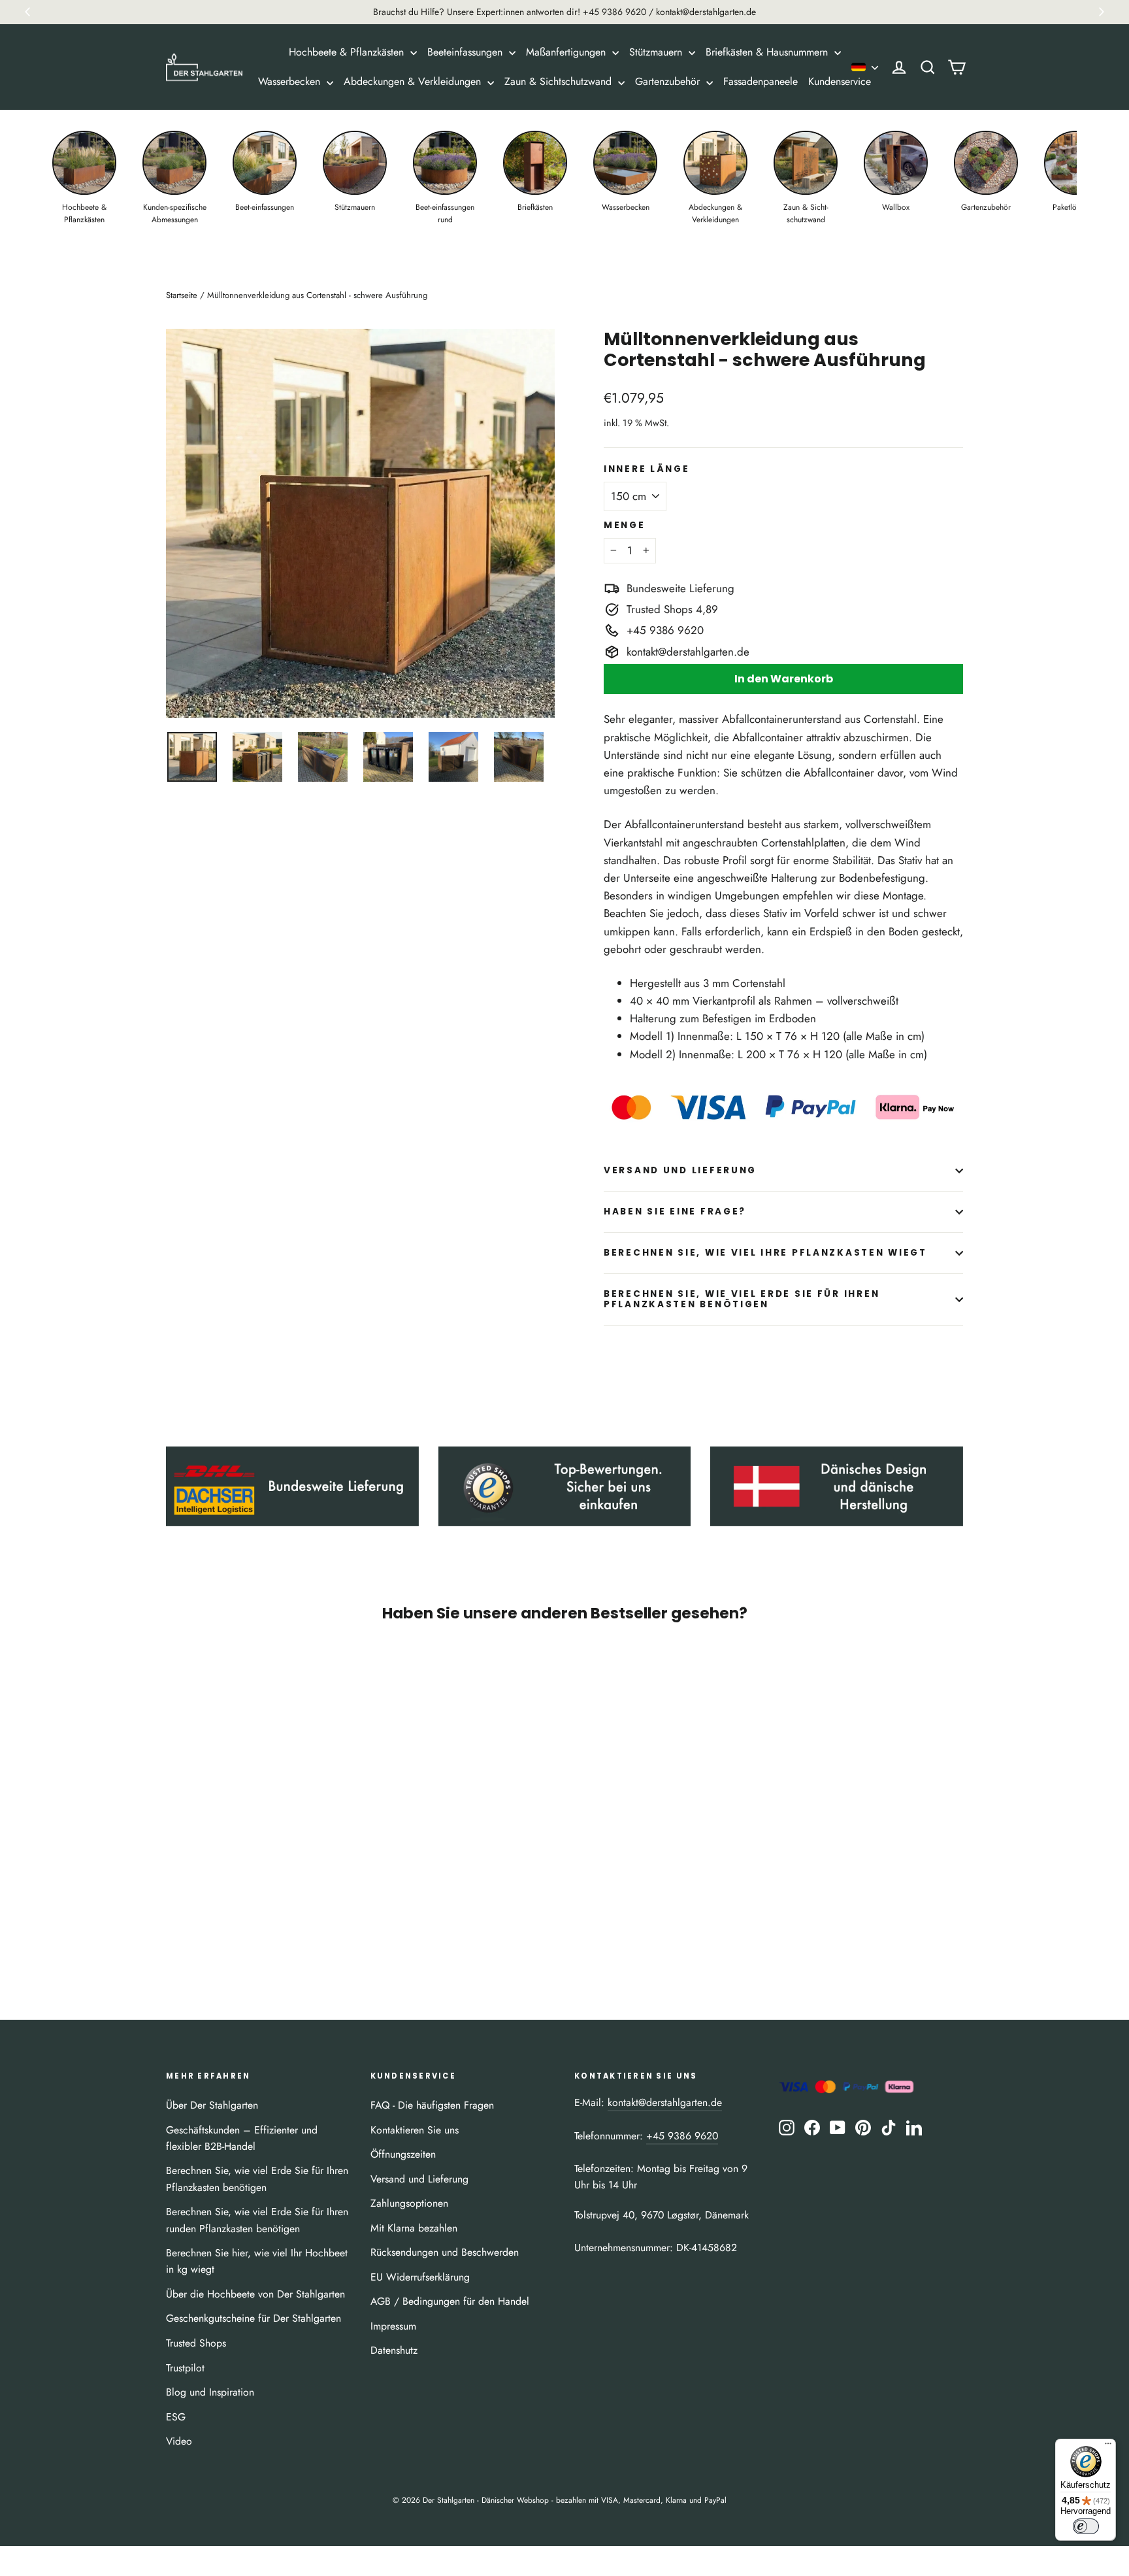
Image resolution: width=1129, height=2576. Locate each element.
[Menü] (1108, 2447)
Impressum (393, 2326)
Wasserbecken (291, 81)
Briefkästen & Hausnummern (768, 52)
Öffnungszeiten (403, 2154)
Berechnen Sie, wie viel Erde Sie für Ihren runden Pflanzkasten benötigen (257, 2220)
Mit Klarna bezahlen (414, 2228)
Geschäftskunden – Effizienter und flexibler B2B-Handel (242, 2138)
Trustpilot (185, 2368)
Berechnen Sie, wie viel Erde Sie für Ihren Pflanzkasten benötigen (742, 1299)
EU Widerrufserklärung (420, 2277)
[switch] (1086, 2526)
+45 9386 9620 (682, 2136)
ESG (176, 2417)
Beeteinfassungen (466, 52)
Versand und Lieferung (680, 1170)
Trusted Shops (196, 2343)
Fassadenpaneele (761, 81)
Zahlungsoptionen (409, 2203)
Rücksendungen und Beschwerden (445, 2252)
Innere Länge (647, 469)
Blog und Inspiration (210, 2392)
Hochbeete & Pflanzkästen (348, 52)
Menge (625, 526)
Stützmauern (657, 52)
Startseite (182, 295)
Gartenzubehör (669, 81)
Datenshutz (394, 2350)
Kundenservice (840, 81)
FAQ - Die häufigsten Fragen (432, 2105)
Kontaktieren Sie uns (415, 2130)
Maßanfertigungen (567, 52)
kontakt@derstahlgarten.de (665, 2102)
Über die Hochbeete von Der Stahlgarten (255, 2294)
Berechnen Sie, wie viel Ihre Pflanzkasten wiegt (765, 1253)
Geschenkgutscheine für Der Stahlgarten (254, 2318)
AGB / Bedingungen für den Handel (450, 2301)
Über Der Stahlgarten (212, 2105)
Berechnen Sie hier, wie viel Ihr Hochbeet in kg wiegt (257, 2261)
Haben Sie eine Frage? (675, 1212)
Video (179, 2441)
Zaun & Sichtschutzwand (560, 81)
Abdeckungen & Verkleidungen (414, 81)
